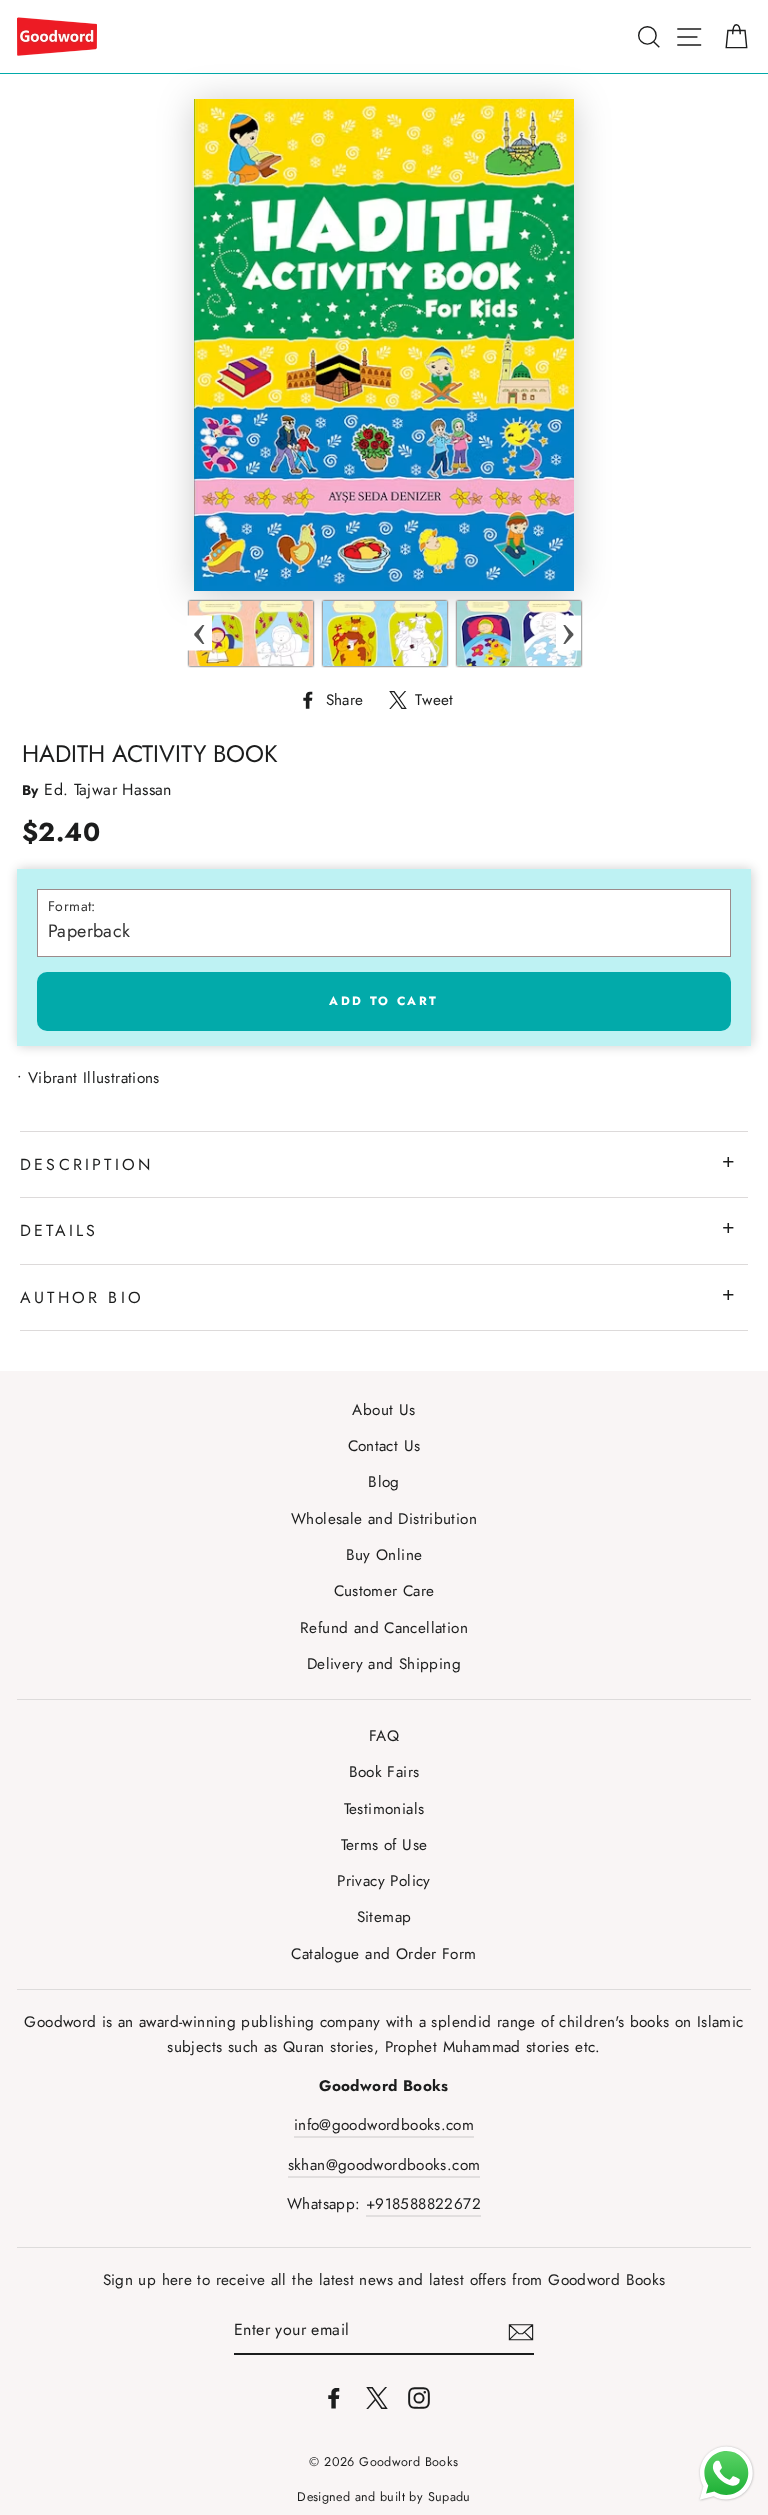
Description (86, 1164)
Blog (384, 1482)
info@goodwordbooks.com (384, 2125)
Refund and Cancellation (384, 1628)
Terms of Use (384, 1845)
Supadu (449, 2497)
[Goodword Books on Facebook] (334, 2397)
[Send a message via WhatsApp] (726, 2473)
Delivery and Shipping (384, 1664)
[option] (251, 633)
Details (59, 1230)
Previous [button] (199, 633)
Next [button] (568, 633)
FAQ (384, 1736)
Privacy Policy (383, 1881)
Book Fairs (384, 1772)
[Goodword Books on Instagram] (419, 2397)
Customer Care (384, 1591)
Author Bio (82, 1297)
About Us (383, 1410)
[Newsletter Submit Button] (521, 2330)
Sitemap (384, 1917)
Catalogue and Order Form (383, 1954)
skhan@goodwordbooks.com (384, 2165)
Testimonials (384, 1809)
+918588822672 (423, 2204)
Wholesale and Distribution (384, 1519)
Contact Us (384, 1446)
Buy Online (384, 1555)
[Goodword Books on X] (377, 2397)
